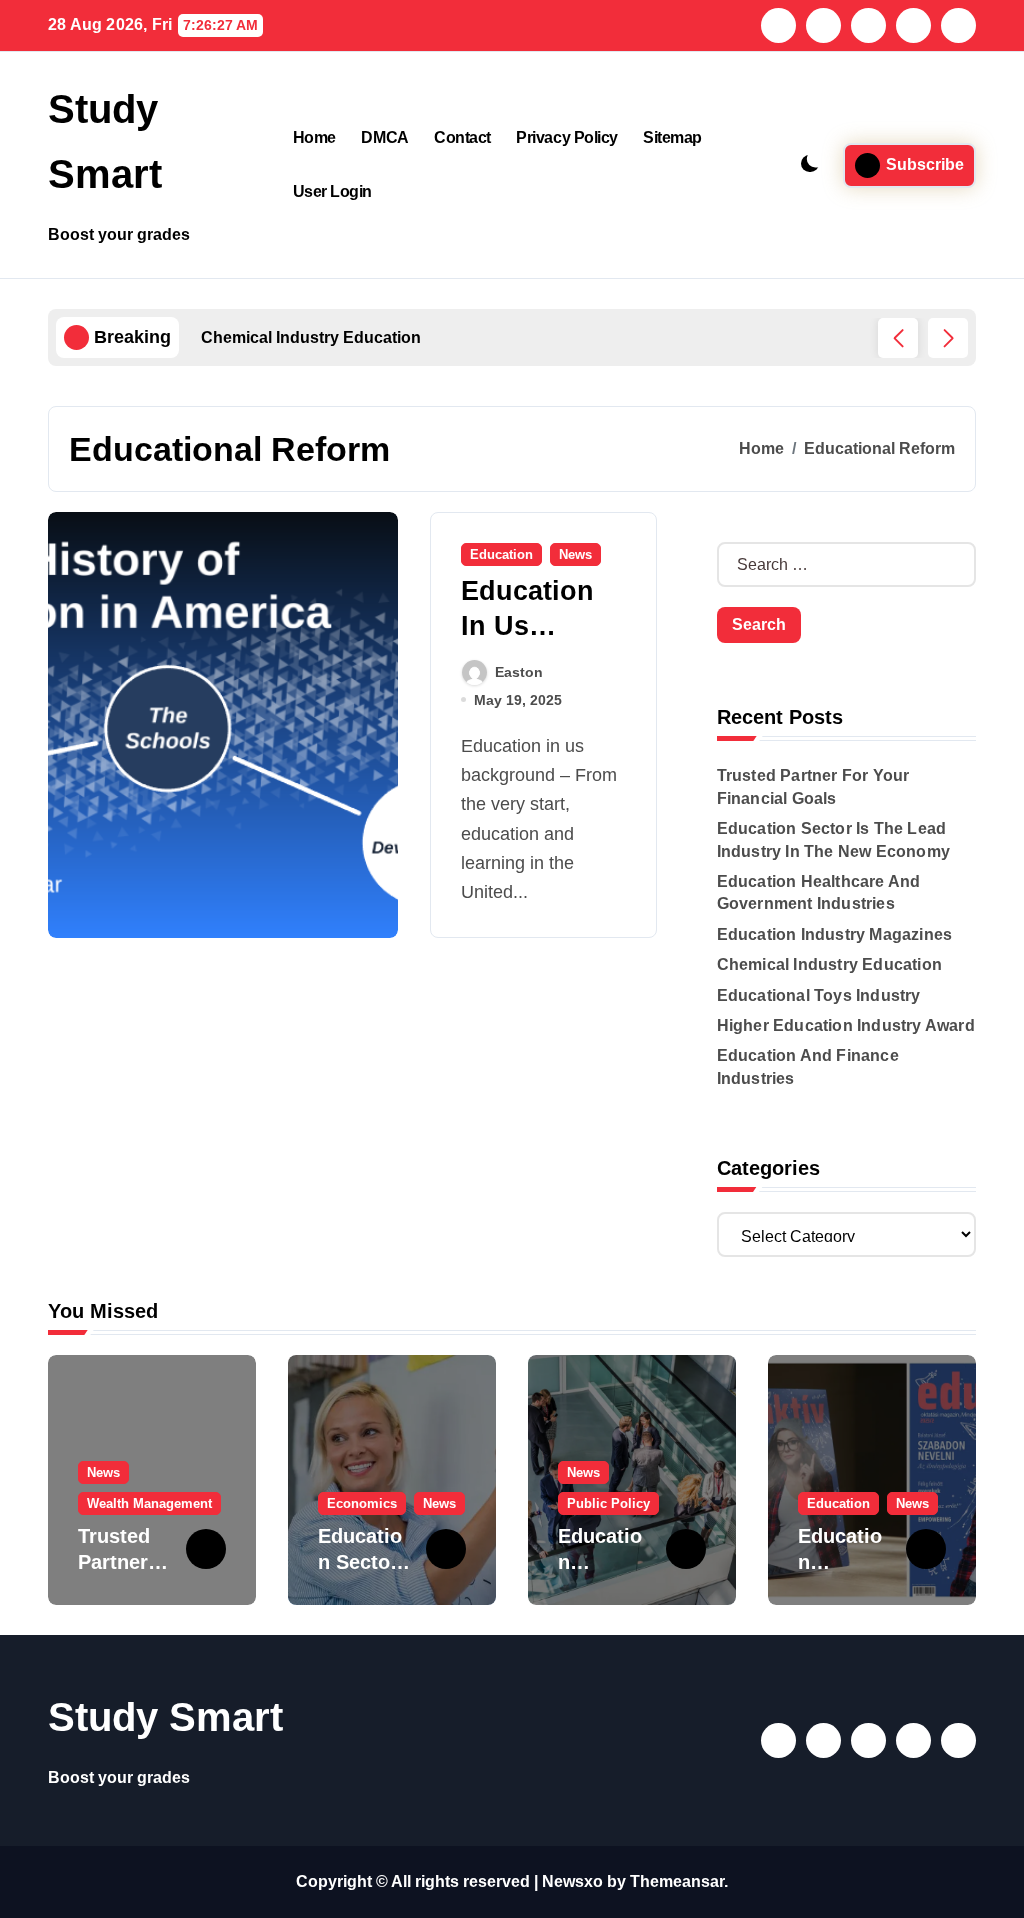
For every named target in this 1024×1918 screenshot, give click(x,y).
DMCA (384, 137)
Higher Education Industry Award (846, 1025)
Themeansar (677, 1881)
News (575, 554)
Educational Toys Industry (819, 995)
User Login (332, 191)
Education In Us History (527, 626)
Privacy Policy (566, 137)
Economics (362, 1503)
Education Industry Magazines (835, 934)
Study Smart (165, 1717)
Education (501, 554)
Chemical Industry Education (829, 964)
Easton (519, 672)
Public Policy (608, 1503)
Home (314, 137)
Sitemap (672, 137)
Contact (462, 137)
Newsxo (572, 1881)
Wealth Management (149, 1503)
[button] (948, 338)
